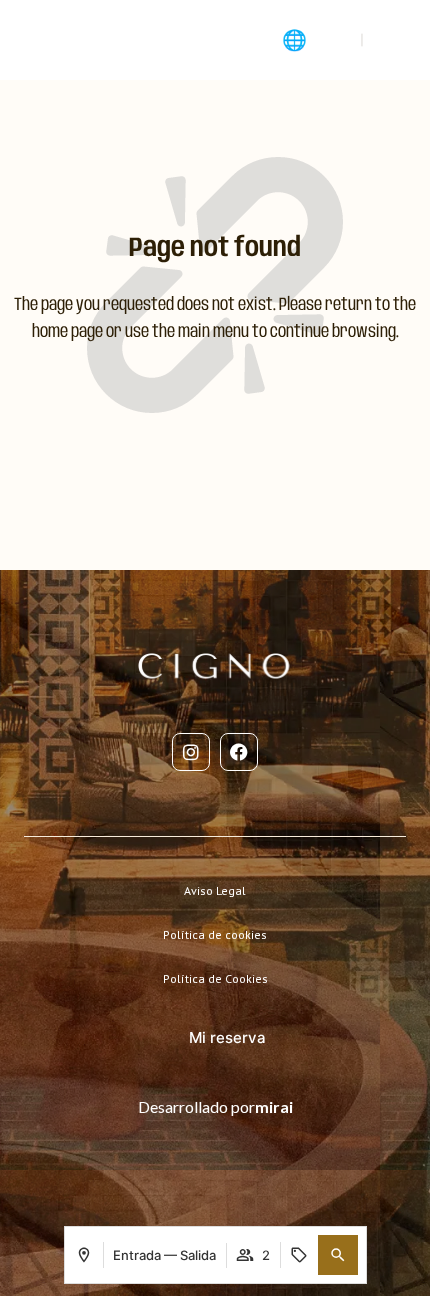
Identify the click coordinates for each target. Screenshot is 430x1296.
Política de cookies (215, 934)
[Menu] (32, 40)
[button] (338, 1255)
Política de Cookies (215, 978)
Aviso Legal (215, 890)
